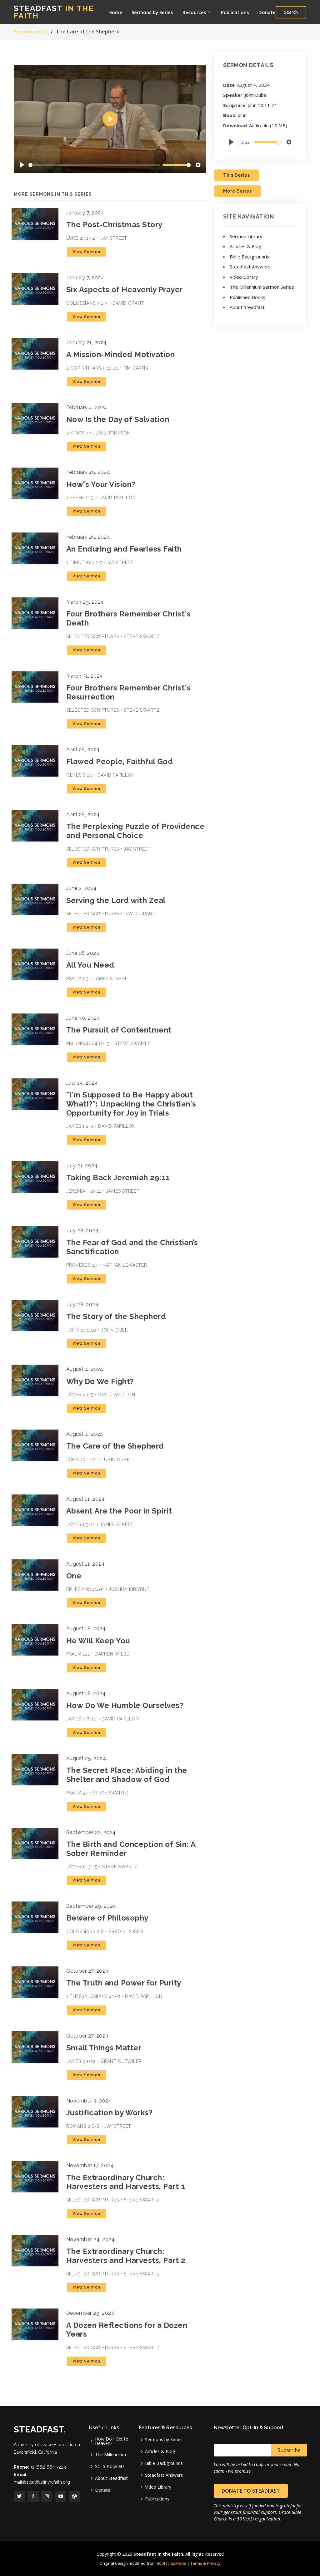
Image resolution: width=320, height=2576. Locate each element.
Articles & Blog (245, 246)
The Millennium (110, 2455)
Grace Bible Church (60, 2445)
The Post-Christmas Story (114, 225)
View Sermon (86, 252)
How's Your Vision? (101, 484)
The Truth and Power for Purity (124, 1983)
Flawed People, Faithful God (120, 761)
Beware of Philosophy (107, 1918)
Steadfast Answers (250, 267)
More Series (237, 191)
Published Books (247, 297)
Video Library (244, 277)
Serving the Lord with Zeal (116, 900)
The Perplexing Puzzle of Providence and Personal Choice (135, 831)
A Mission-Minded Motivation (121, 354)
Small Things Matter (104, 2048)
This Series (237, 175)
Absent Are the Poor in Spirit (119, 1511)
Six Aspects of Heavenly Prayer (125, 289)
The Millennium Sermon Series (262, 287)
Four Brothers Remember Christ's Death (129, 618)
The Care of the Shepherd (115, 1446)
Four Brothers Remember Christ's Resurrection (129, 692)
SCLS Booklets (110, 2466)
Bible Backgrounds (250, 257)
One (74, 1576)
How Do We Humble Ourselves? (125, 1705)
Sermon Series (31, 32)
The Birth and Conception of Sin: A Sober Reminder (131, 1849)
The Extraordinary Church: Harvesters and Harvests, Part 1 (126, 2182)
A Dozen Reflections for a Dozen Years (127, 2330)
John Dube (256, 95)
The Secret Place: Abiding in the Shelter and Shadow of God (127, 1775)
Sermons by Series (152, 12)
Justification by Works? (110, 2113)
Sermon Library (246, 236)
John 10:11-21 (262, 105)
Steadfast (54, 12)
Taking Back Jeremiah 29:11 (118, 1178)
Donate (267, 12)
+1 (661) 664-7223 (48, 2467)
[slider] (94, 165)
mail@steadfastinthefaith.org (42, 2482)
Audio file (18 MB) (268, 125)
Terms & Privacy (205, 2563)
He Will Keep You (98, 1641)
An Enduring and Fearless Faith (124, 549)
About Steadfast (247, 307)
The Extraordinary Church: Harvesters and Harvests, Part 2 (126, 2256)
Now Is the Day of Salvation (118, 419)
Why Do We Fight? (100, 1381)
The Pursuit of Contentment (119, 1030)
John (242, 115)
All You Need (90, 965)
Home (115, 12)
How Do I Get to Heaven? (112, 2441)
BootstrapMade (171, 2563)
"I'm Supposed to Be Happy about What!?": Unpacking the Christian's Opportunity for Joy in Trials (131, 1104)
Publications (235, 12)
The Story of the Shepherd (116, 1316)
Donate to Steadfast (251, 2491)
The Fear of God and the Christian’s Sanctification (132, 1247)
